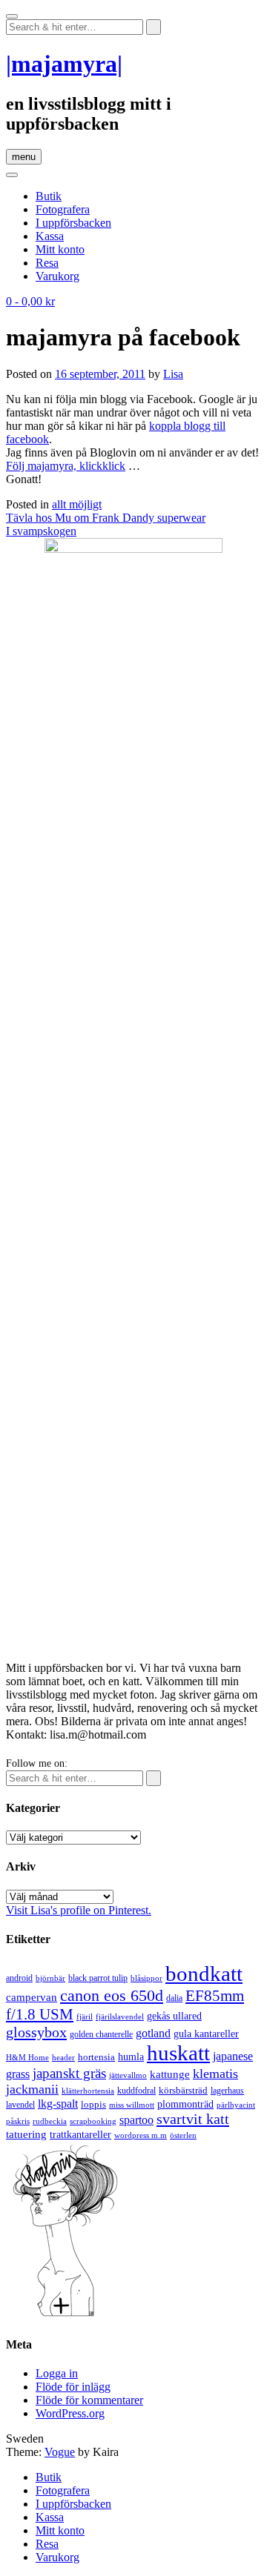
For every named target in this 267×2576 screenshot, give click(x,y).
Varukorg (57, 276)
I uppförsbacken (73, 223)
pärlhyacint (236, 2105)
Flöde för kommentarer (89, 2400)
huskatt (178, 2053)
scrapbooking (93, 2121)
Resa (47, 263)
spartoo (136, 2120)
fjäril (85, 2016)
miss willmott (132, 2105)
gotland (153, 2033)
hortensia (96, 2057)
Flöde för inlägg (73, 2387)
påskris (18, 2121)
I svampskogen (41, 531)
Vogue (60, 2452)
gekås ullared (174, 2016)
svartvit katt (193, 2119)
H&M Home (27, 2057)
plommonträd (185, 2104)
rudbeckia (50, 2121)
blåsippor (146, 1978)
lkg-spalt (58, 2104)
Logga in (57, 2373)
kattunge (170, 2074)
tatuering (26, 2134)
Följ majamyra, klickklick (66, 466)
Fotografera (63, 209)
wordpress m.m (141, 2135)
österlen (183, 2135)
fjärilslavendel (120, 2017)
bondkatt (204, 1974)
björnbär (50, 1978)
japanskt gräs (69, 2073)
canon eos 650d (112, 1995)
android (19, 1978)
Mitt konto (60, 249)
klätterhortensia (88, 2091)
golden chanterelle (101, 2034)
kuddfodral (136, 2091)
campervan (32, 1997)
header (63, 2057)
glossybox (36, 2032)
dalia (174, 1998)
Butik (49, 196)
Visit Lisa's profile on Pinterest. (79, 1910)
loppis (93, 2104)
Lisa (173, 374)
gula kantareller (206, 2034)
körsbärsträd (183, 2090)
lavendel (20, 2105)
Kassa (50, 236)
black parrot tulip (98, 1978)
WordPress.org (70, 2413)
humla (131, 2057)
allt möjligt (77, 504)
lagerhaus (227, 2091)
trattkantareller (80, 2134)
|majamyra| (64, 64)
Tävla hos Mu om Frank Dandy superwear (106, 518)
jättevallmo (128, 2075)
